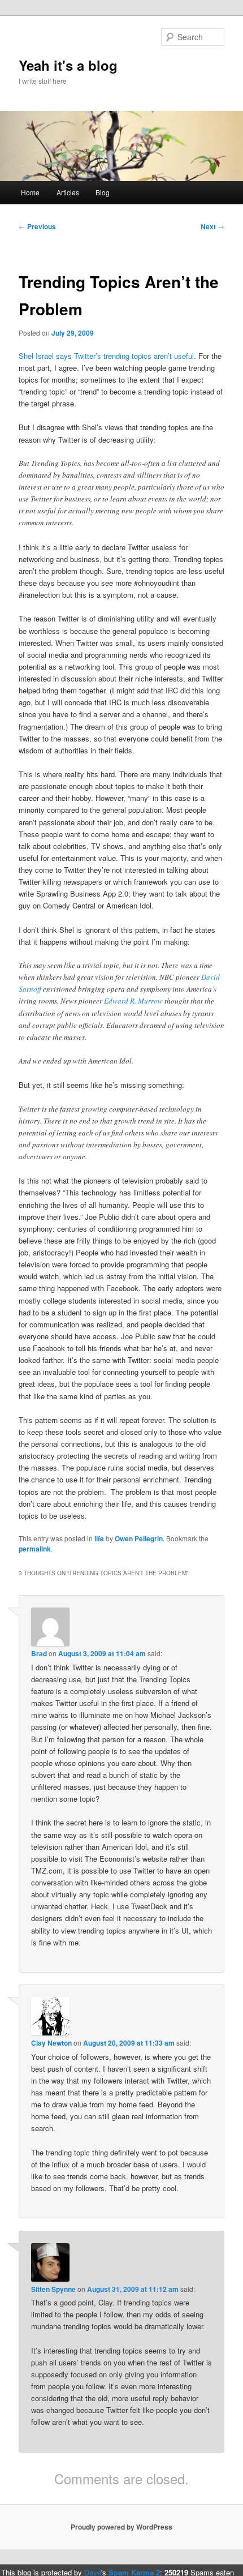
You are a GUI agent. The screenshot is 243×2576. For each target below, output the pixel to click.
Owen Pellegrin (139, 1538)
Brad (39, 1653)
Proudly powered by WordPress (121, 2527)
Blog (103, 192)
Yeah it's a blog (68, 65)
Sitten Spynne (53, 2289)
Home (30, 192)
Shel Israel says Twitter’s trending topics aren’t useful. (107, 356)
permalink (35, 1549)
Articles (68, 192)
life (99, 1538)
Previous (37, 226)
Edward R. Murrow (133, 1001)
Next (212, 226)
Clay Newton (51, 2043)
